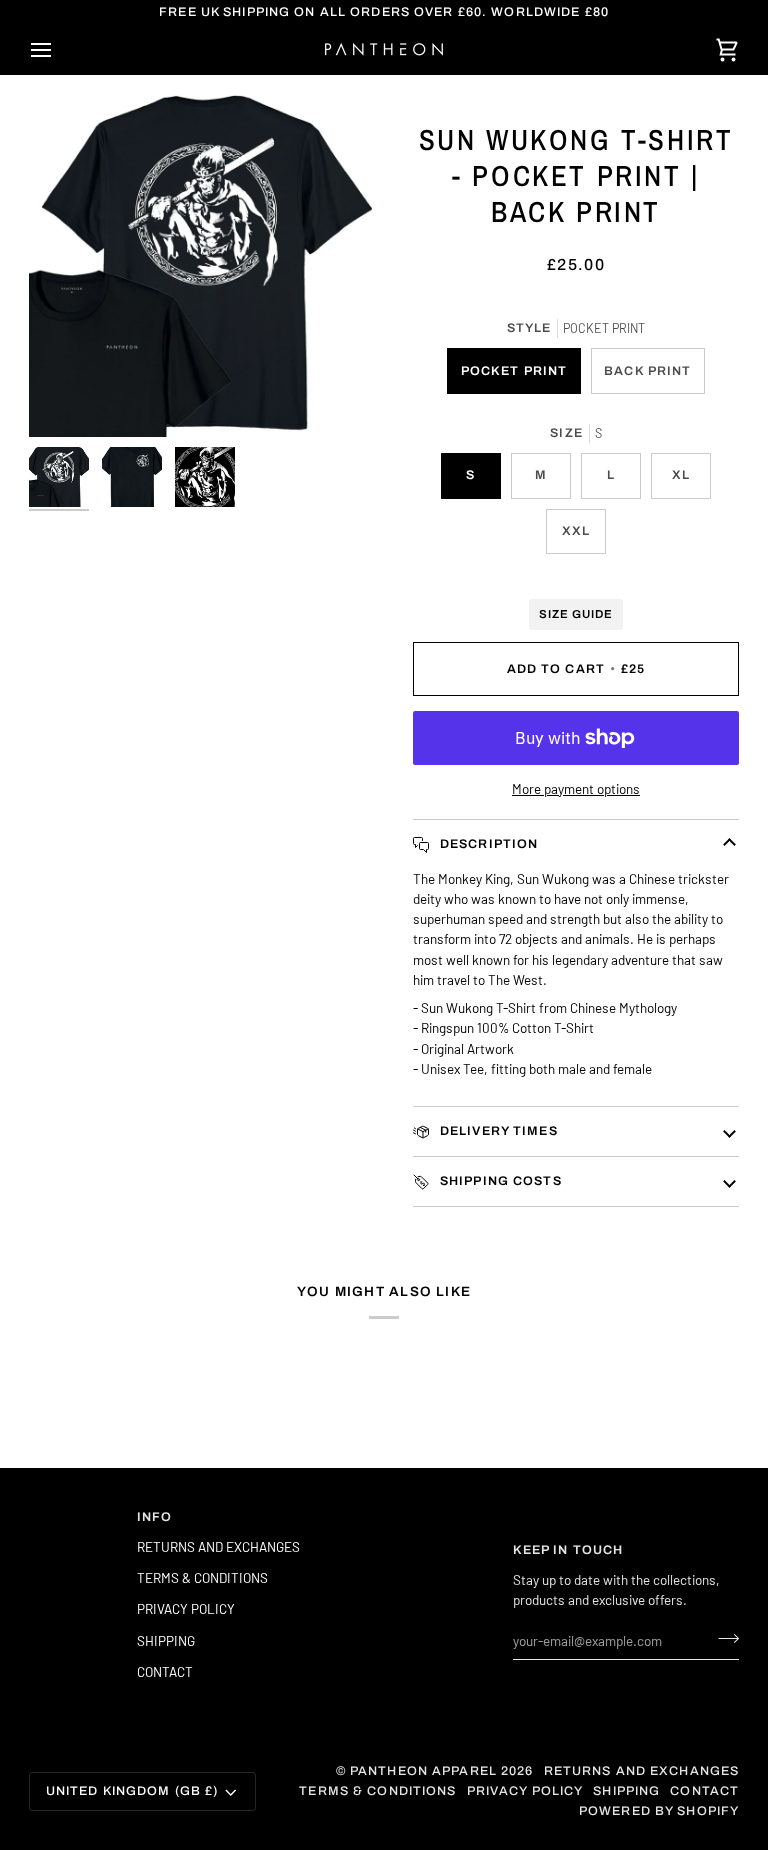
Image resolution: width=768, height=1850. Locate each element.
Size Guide (576, 614)
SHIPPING (166, 1640)
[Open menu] (59, 49)
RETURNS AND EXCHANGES (218, 1546)
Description (487, 844)
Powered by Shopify (659, 1811)
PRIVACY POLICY (186, 1608)
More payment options (576, 788)
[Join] (722, 1638)
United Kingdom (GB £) (132, 1791)
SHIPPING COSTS (499, 1181)
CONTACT (165, 1671)
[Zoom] (206, 259)
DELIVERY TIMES (497, 1131)
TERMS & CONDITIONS (202, 1577)
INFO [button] (155, 1517)
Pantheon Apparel (425, 1771)
